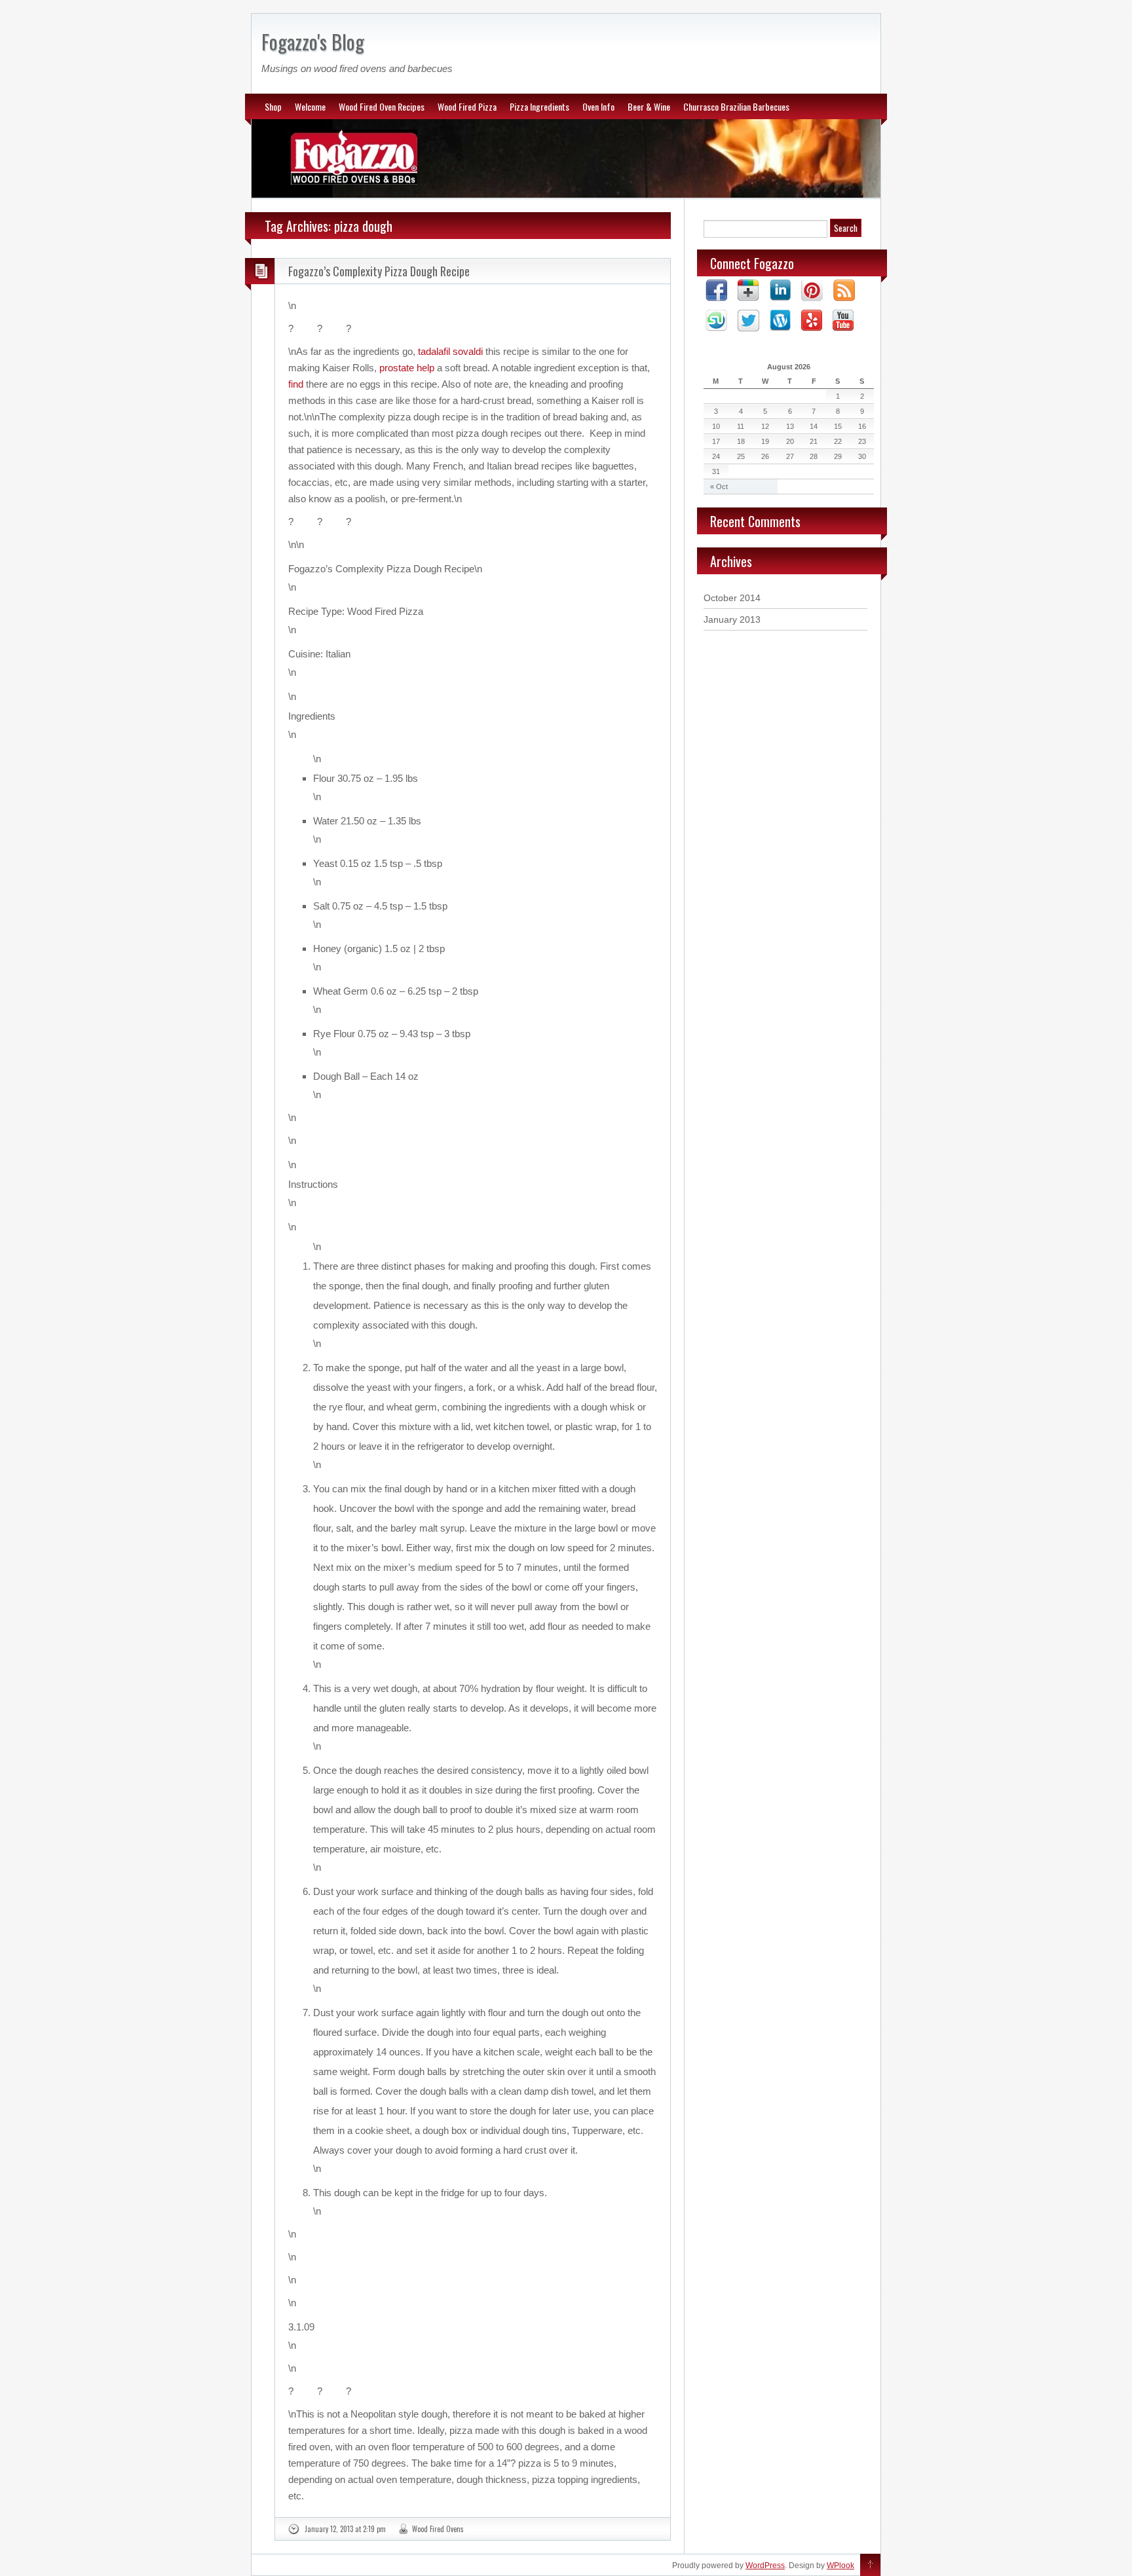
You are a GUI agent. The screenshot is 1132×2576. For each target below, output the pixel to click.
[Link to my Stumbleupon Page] (716, 322)
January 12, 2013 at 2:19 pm (345, 2529)
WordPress (765, 2566)
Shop (273, 106)
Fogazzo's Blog (313, 42)
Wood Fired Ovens (438, 2529)
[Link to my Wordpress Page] (780, 321)
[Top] (870, 2566)
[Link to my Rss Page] (844, 291)
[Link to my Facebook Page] (716, 291)
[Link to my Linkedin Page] (780, 291)
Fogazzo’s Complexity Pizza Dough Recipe (379, 271)
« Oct (719, 487)
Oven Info (598, 106)
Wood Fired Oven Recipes (382, 106)
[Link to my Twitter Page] (748, 322)
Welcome (310, 106)
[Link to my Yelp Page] (812, 321)
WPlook (840, 2566)
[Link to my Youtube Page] (843, 321)
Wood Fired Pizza (467, 106)
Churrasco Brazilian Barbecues (736, 106)
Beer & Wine (649, 106)
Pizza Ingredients (539, 106)
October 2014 (732, 598)
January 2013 (732, 619)
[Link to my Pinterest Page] (812, 291)
